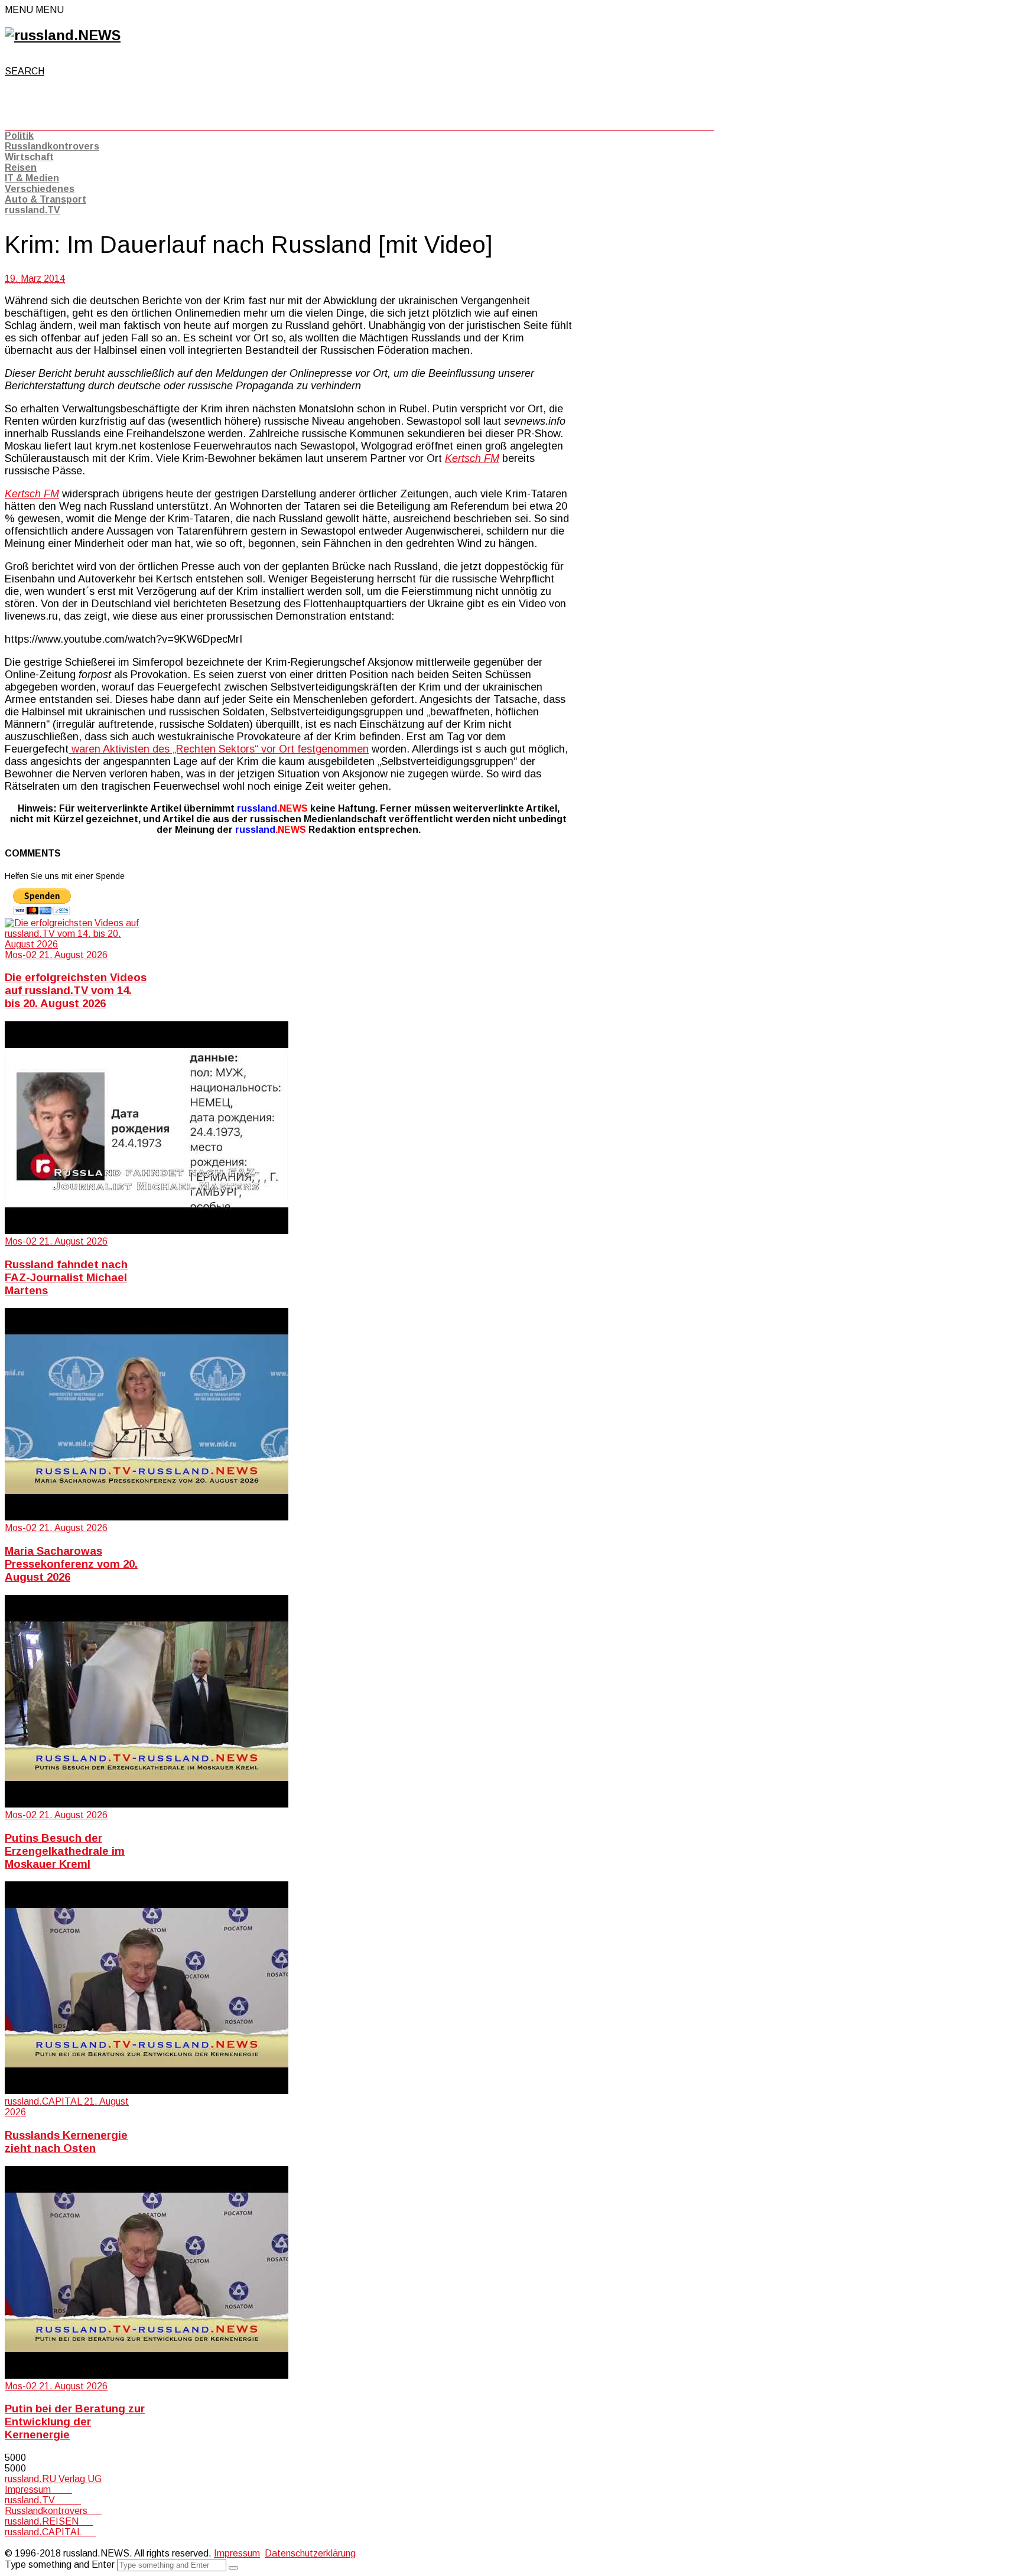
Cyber (17, 2543)
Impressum (38, 2489)
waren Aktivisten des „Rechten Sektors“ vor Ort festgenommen (219, 749)
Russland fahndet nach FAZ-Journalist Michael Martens (66, 1277)
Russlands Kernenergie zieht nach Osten (66, 2142)
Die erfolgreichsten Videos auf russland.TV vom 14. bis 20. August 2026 (76, 990)
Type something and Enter (60, 2564)
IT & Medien (32, 178)
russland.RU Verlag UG (53, 2479)
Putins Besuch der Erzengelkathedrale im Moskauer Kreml (65, 1851)
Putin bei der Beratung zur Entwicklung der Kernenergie (75, 2422)
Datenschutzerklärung (310, 2553)
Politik (19, 136)
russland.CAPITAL (50, 2532)
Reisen (21, 167)
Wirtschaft (29, 157)
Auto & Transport (45, 199)
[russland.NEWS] (63, 35)
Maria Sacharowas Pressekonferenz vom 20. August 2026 (71, 1564)
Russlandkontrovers (52, 146)
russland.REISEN (49, 2521)
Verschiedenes (40, 189)
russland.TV (32, 210)
